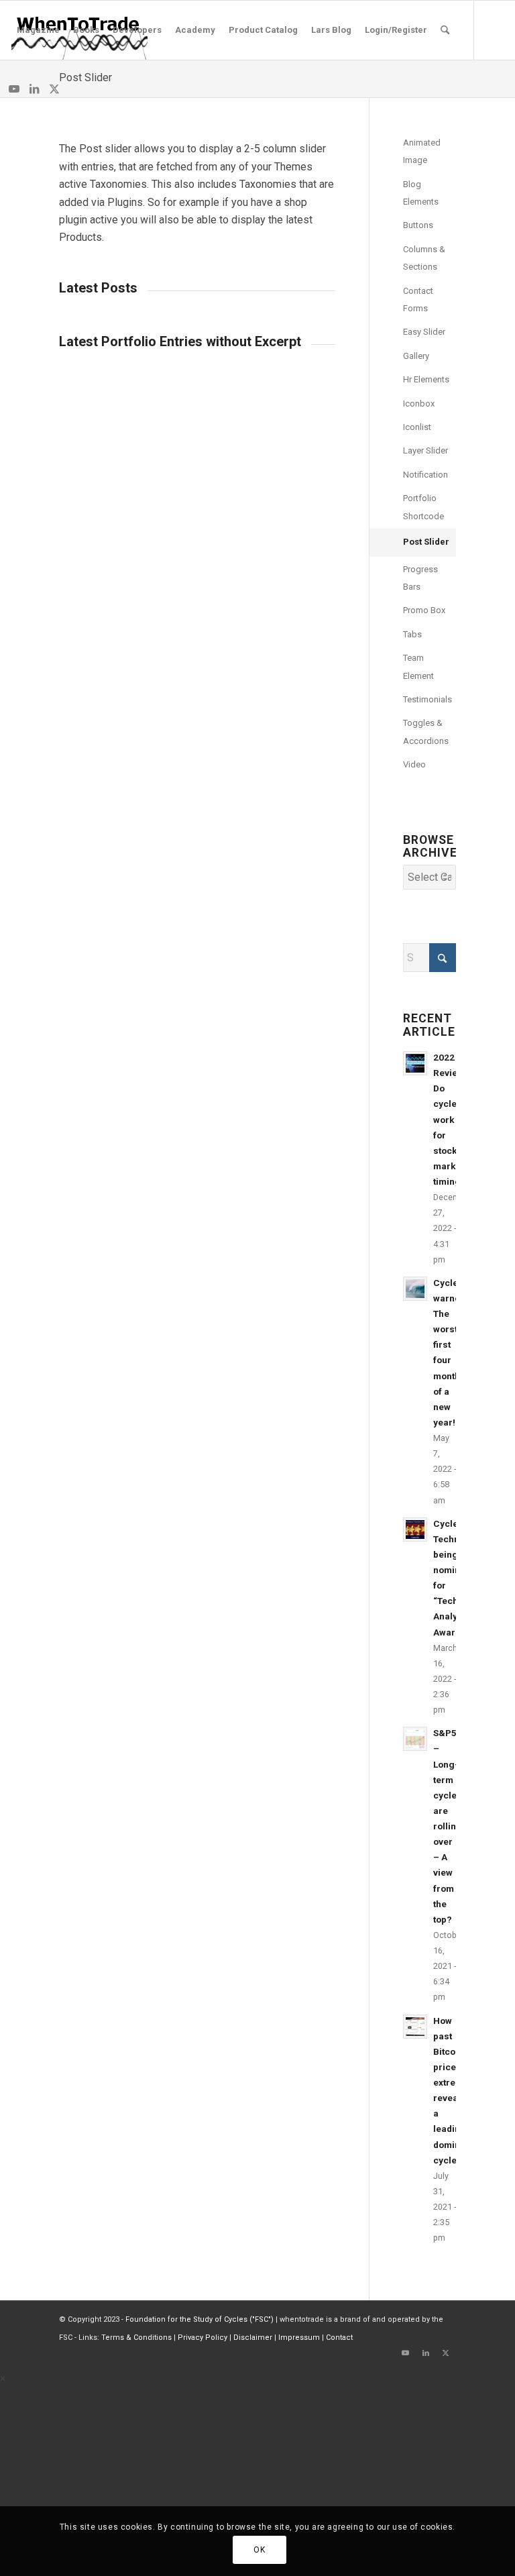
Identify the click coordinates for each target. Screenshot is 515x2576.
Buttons (418, 225)
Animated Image (422, 151)
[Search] (445, 30)
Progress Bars (420, 578)
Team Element (418, 666)
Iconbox (419, 404)
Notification (425, 475)
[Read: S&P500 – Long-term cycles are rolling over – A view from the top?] (415, 1739)
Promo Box (424, 610)
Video (414, 764)
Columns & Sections (424, 258)
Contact (339, 2338)
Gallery (416, 356)
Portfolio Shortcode (423, 507)
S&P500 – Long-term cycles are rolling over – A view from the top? (450, 1826)
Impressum (299, 2338)
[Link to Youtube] (14, 89)
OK (259, 2550)
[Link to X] (54, 89)
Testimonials (427, 699)
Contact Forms (418, 300)
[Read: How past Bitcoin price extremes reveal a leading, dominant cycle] (415, 2027)
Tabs (412, 634)
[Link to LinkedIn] (34, 89)
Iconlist (417, 427)
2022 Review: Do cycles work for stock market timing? (450, 1119)
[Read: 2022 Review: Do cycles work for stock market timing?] (415, 1063)
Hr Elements (426, 379)
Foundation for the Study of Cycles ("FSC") (199, 2319)
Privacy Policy (203, 2338)
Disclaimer (253, 2338)
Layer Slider (425, 450)
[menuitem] (38, 30)
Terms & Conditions (136, 2338)
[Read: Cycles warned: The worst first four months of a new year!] (415, 1289)
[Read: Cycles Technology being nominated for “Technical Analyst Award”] (415, 1529)
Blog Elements (421, 193)
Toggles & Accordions (426, 732)
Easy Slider (424, 332)
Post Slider (85, 77)
